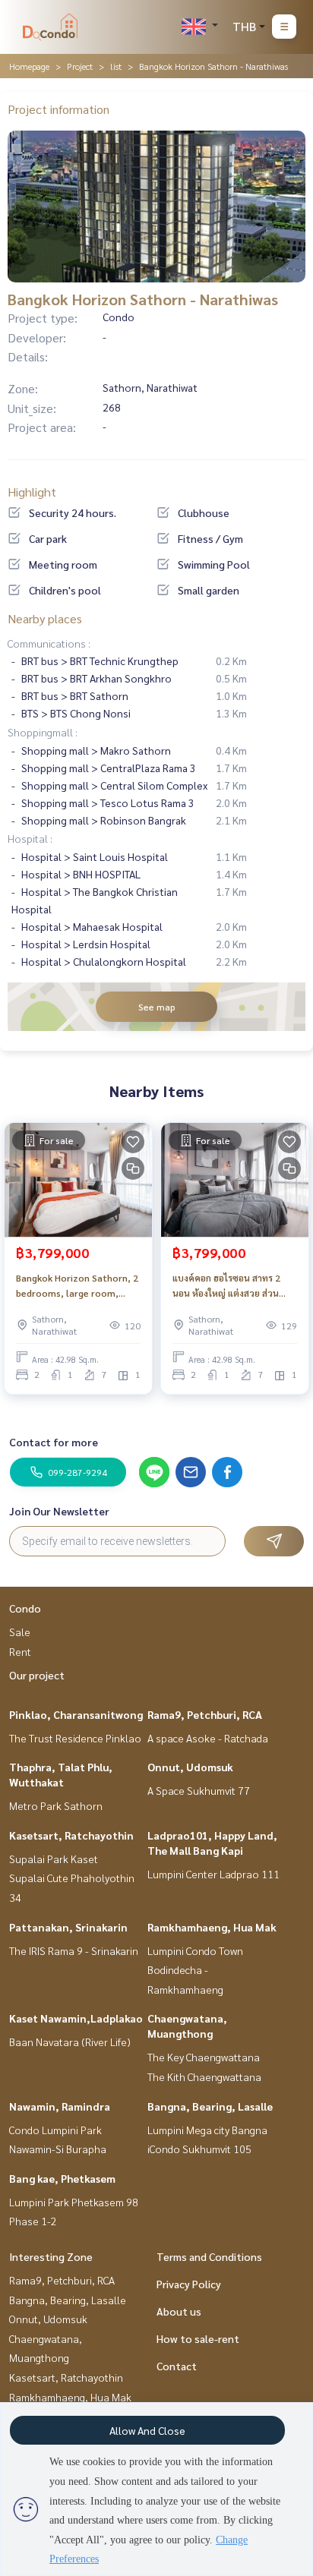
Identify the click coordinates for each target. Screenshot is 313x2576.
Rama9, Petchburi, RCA (205, 1714)
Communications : (49, 643)
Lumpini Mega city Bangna (207, 2130)
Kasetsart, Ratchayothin (71, 1835)
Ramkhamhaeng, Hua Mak (212, 1927)
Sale (20, 1632)
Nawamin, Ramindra (60, 2106)
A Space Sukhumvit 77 (199, 1790)
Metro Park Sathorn (56, 1805)
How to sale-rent (198, 2338)
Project (80, 66)
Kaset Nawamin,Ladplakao (76, 2018)
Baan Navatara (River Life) (70, 2042)
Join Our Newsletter (59, 1511)
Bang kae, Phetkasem (62, 2178)
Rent (20, 1651)
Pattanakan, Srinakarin (68, 1927)
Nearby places (45, 618)
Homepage (29, 66)
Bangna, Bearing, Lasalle (210, 2106)
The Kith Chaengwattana (204, 2076)
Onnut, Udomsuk (190, 1767)
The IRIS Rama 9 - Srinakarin (74, 1950)
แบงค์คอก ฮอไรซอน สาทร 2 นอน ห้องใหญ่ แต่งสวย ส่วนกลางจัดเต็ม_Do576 (226, 1286)
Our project (37, 1675)
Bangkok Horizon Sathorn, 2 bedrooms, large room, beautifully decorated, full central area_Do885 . (77, 1286)
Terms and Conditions (209, 2256)
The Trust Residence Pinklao (75, 1738)
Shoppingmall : (43, 732)
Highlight (32, 492)
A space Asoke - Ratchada (208, 1738)
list (116, 66)
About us (179, 2311)
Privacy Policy (189, 2284)
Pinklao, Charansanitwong (76, 1714)
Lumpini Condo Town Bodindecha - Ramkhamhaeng (195, 1970)
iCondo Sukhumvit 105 (199, 2149)
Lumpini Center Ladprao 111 (213, 1874)
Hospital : (30, 838)
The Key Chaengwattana (204, 2057)
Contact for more (54, 1442)
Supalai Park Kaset (54, 1859)
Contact (177, 2366)
